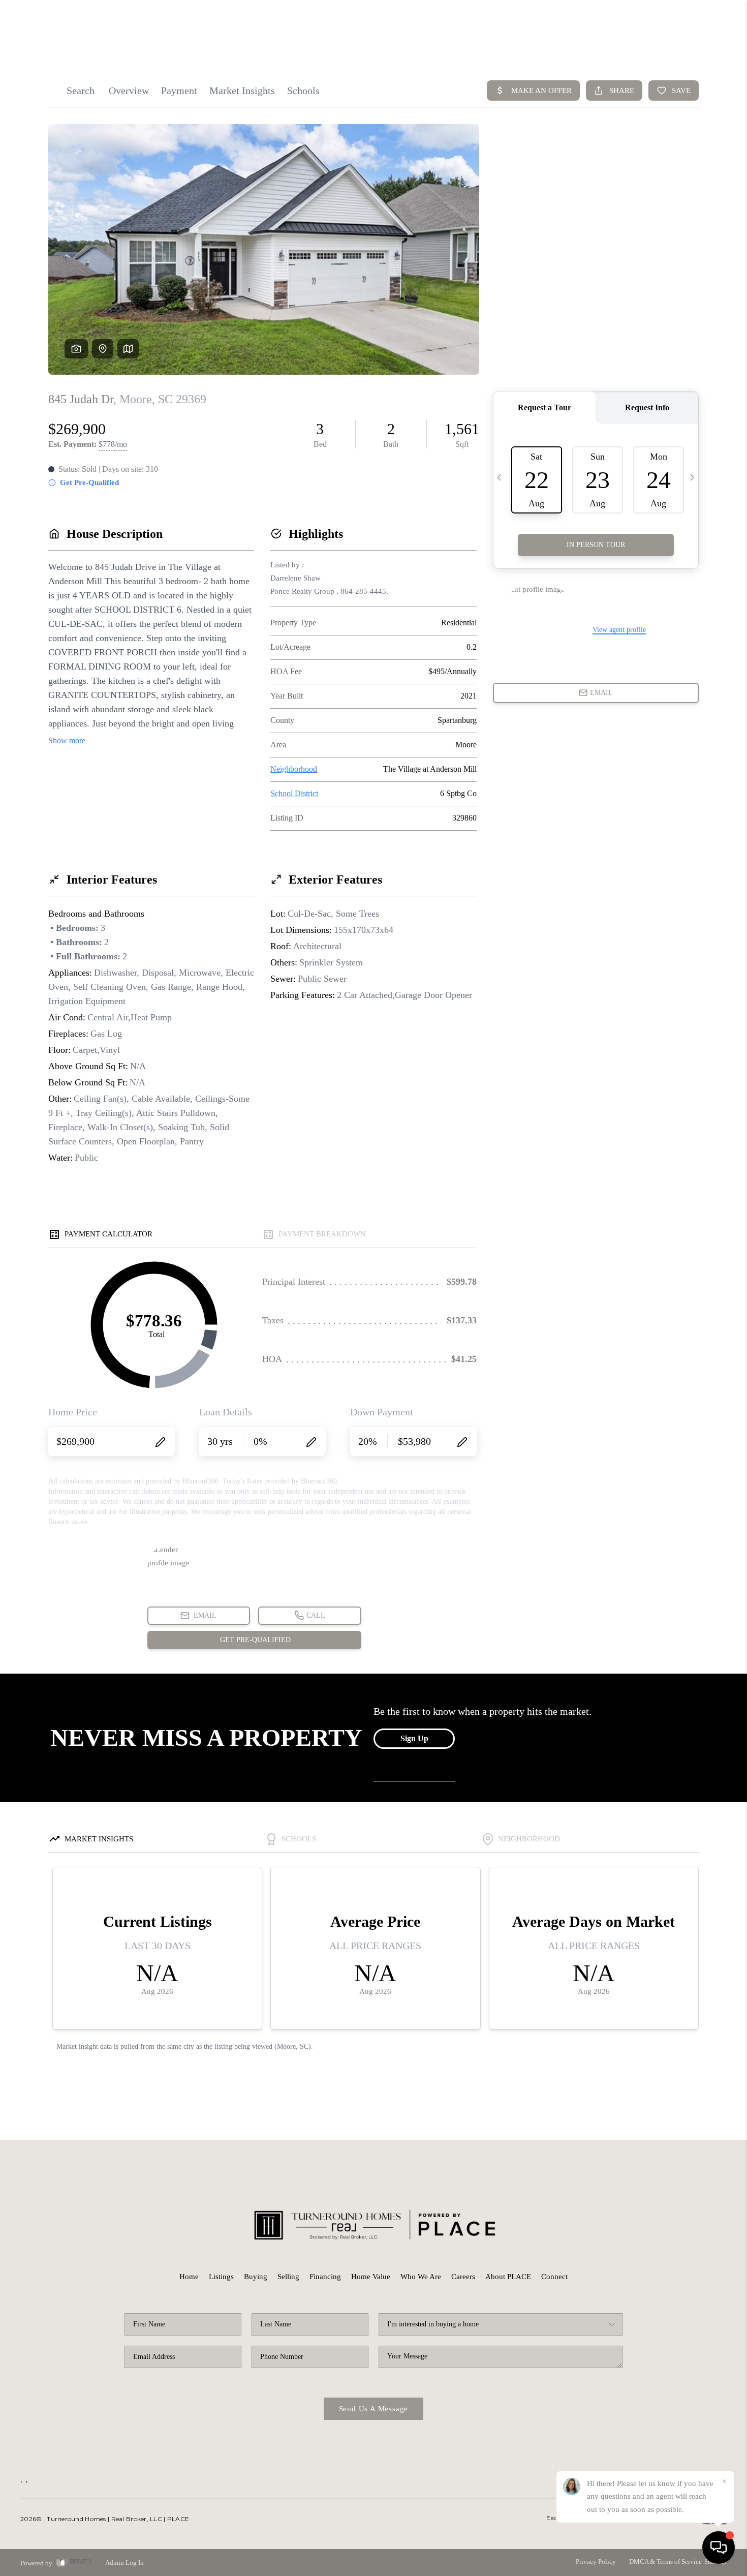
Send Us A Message (374, 2409)
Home (189, 2277)
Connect (554, 2277)
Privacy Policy (596, 2562)
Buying (256, 2277)
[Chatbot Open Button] (719, 2548)
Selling (288, 2277)
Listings (221, 2277)
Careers (463, 2277)
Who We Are (421, 2277)
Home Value (371, 2277)
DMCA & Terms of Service (665, 2562)
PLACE (178, 2519)
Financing (325, 2277)
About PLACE (508, 2277)
